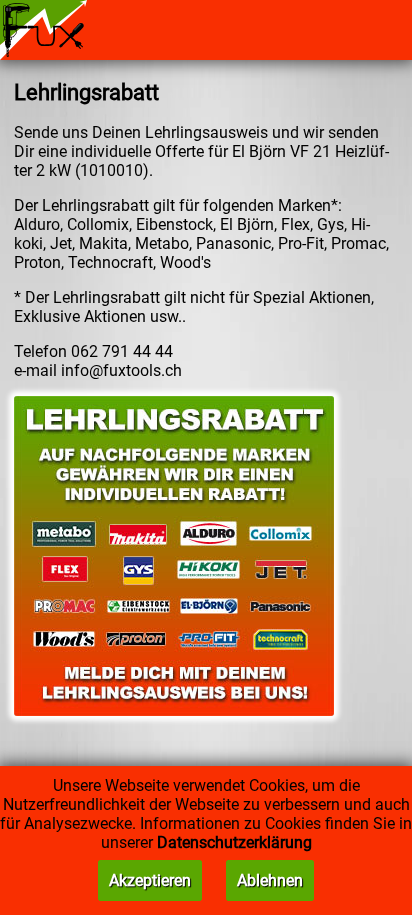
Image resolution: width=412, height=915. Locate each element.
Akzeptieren (150, 880)
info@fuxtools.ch (121, 370)
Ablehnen (270, 880)
